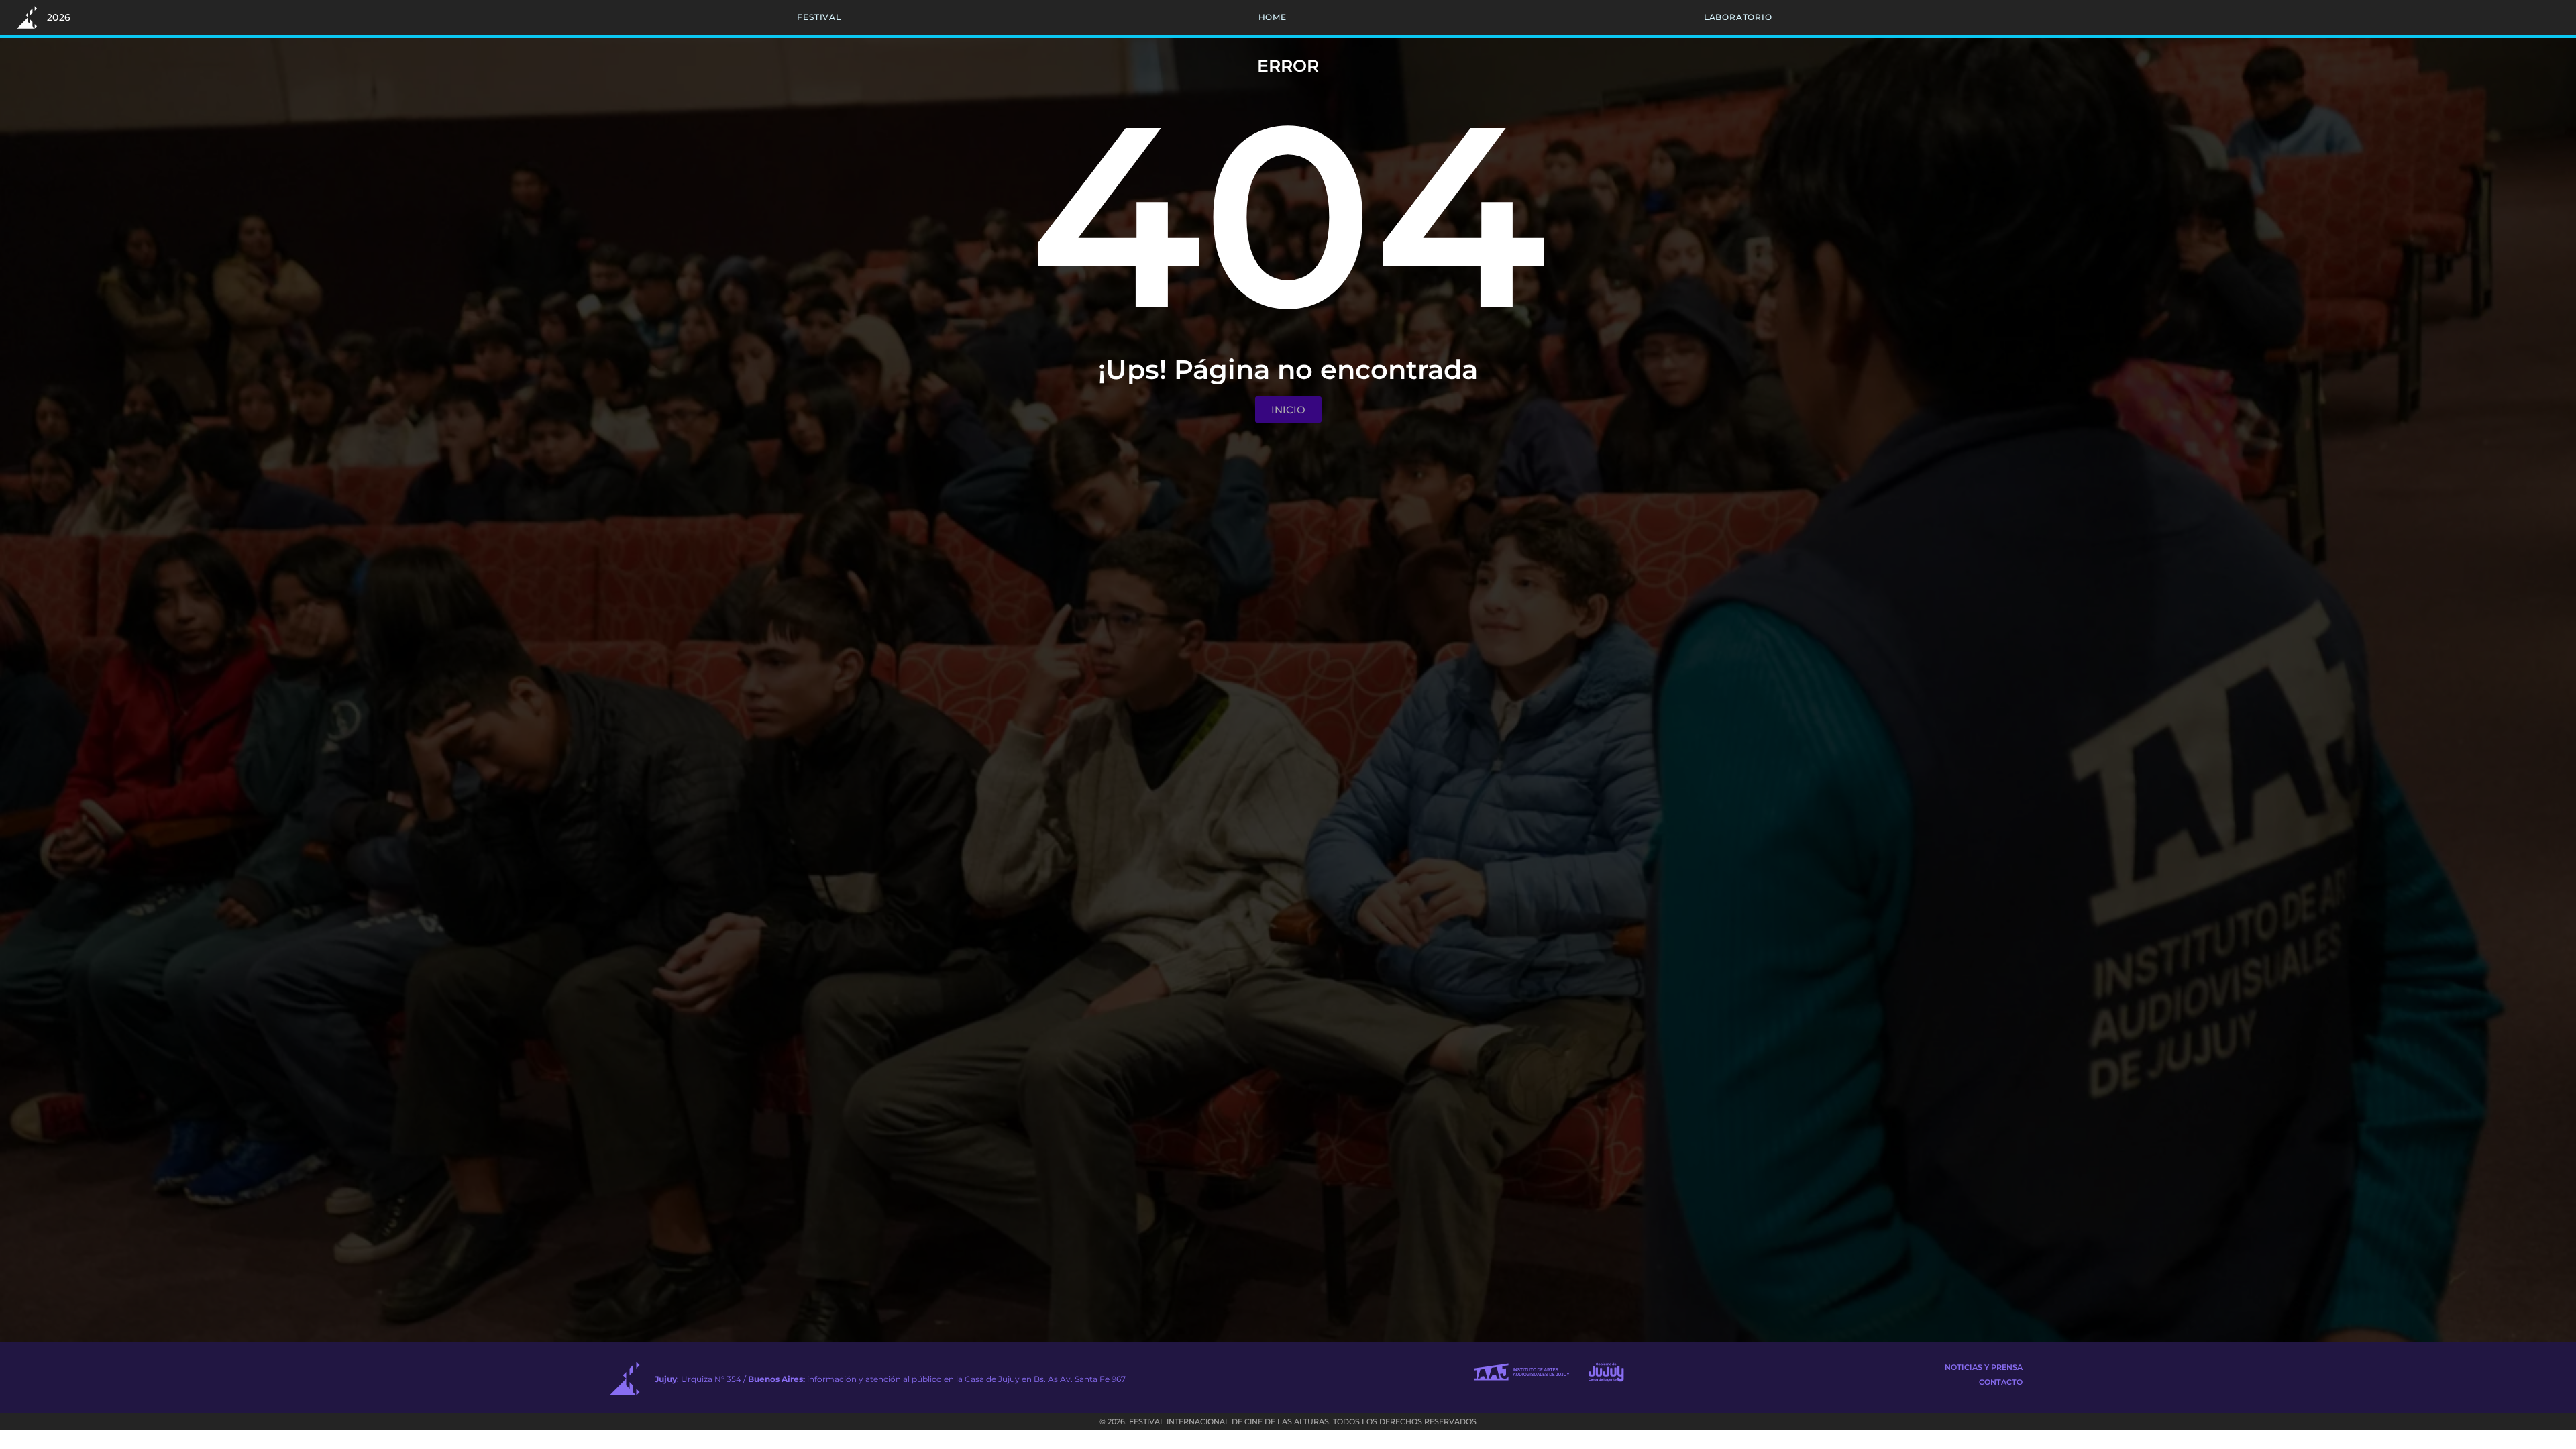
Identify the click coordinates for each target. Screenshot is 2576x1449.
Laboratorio (1738, 17)
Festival (819, 17)
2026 (59, 17)
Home (1273, 17)
